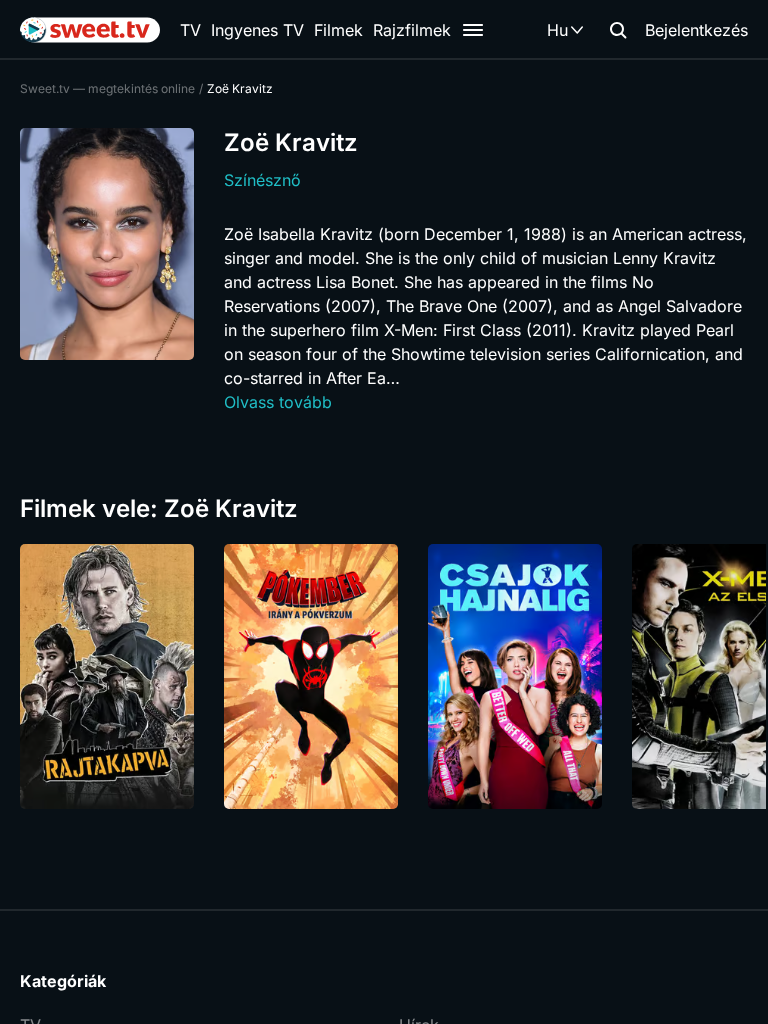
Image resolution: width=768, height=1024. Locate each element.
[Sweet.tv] (90, 30)
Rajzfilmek (412, 30)
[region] (384, 676)
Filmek (338, 30)
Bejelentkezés (696, 30)
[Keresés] (618, 30)
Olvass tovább (278, 402)
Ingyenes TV (257, 30)
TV (190, 30)
